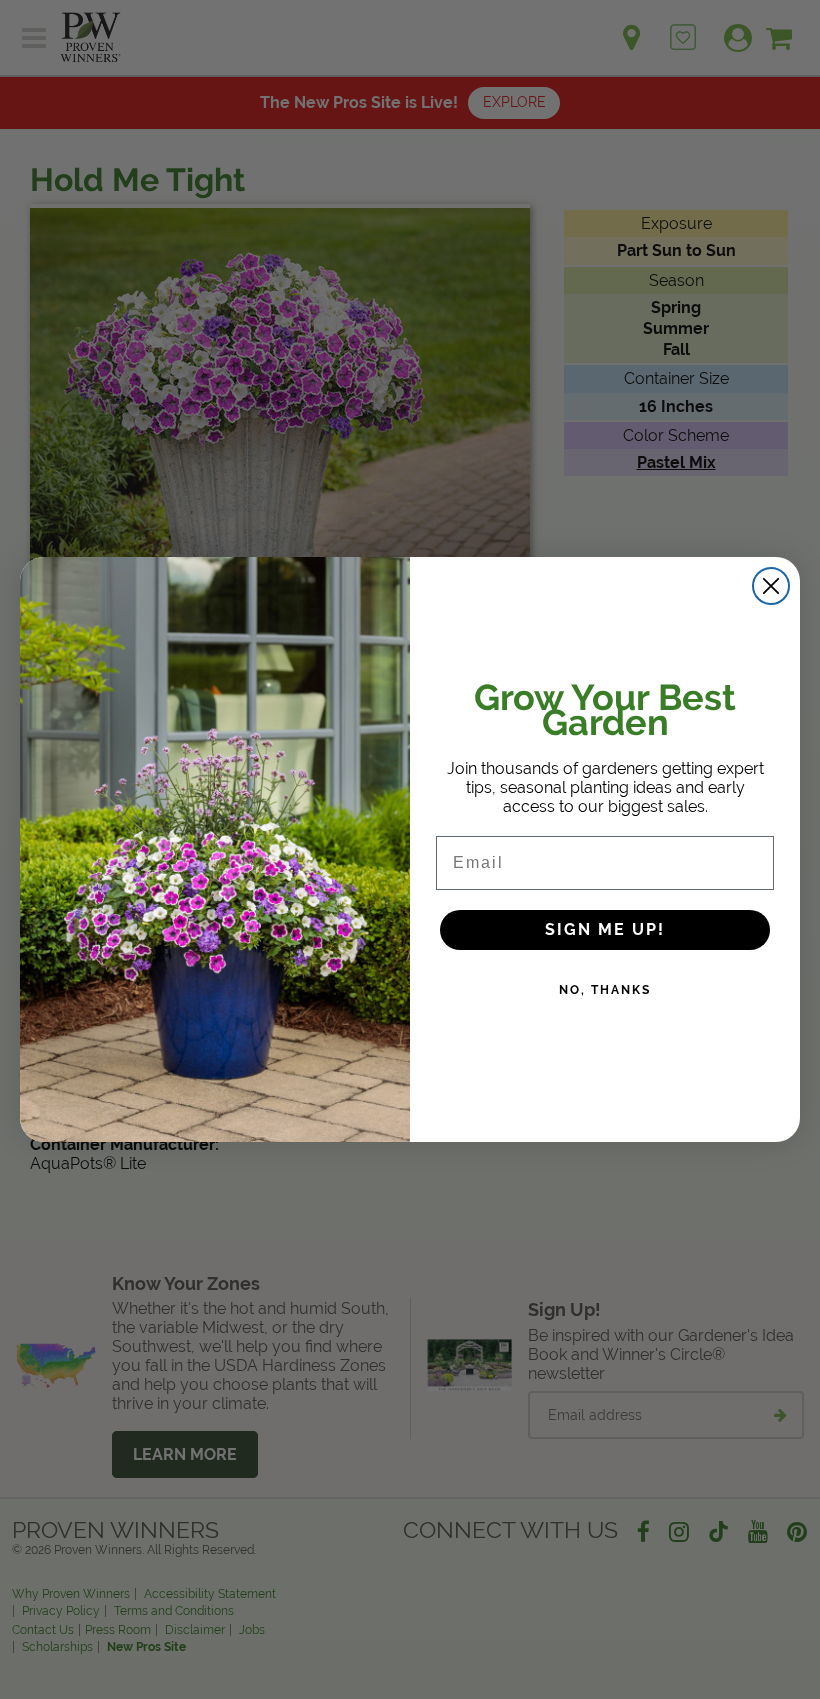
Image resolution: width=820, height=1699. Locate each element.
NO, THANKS (605, 990)
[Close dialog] (771, 586)
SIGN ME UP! (605, 929)
